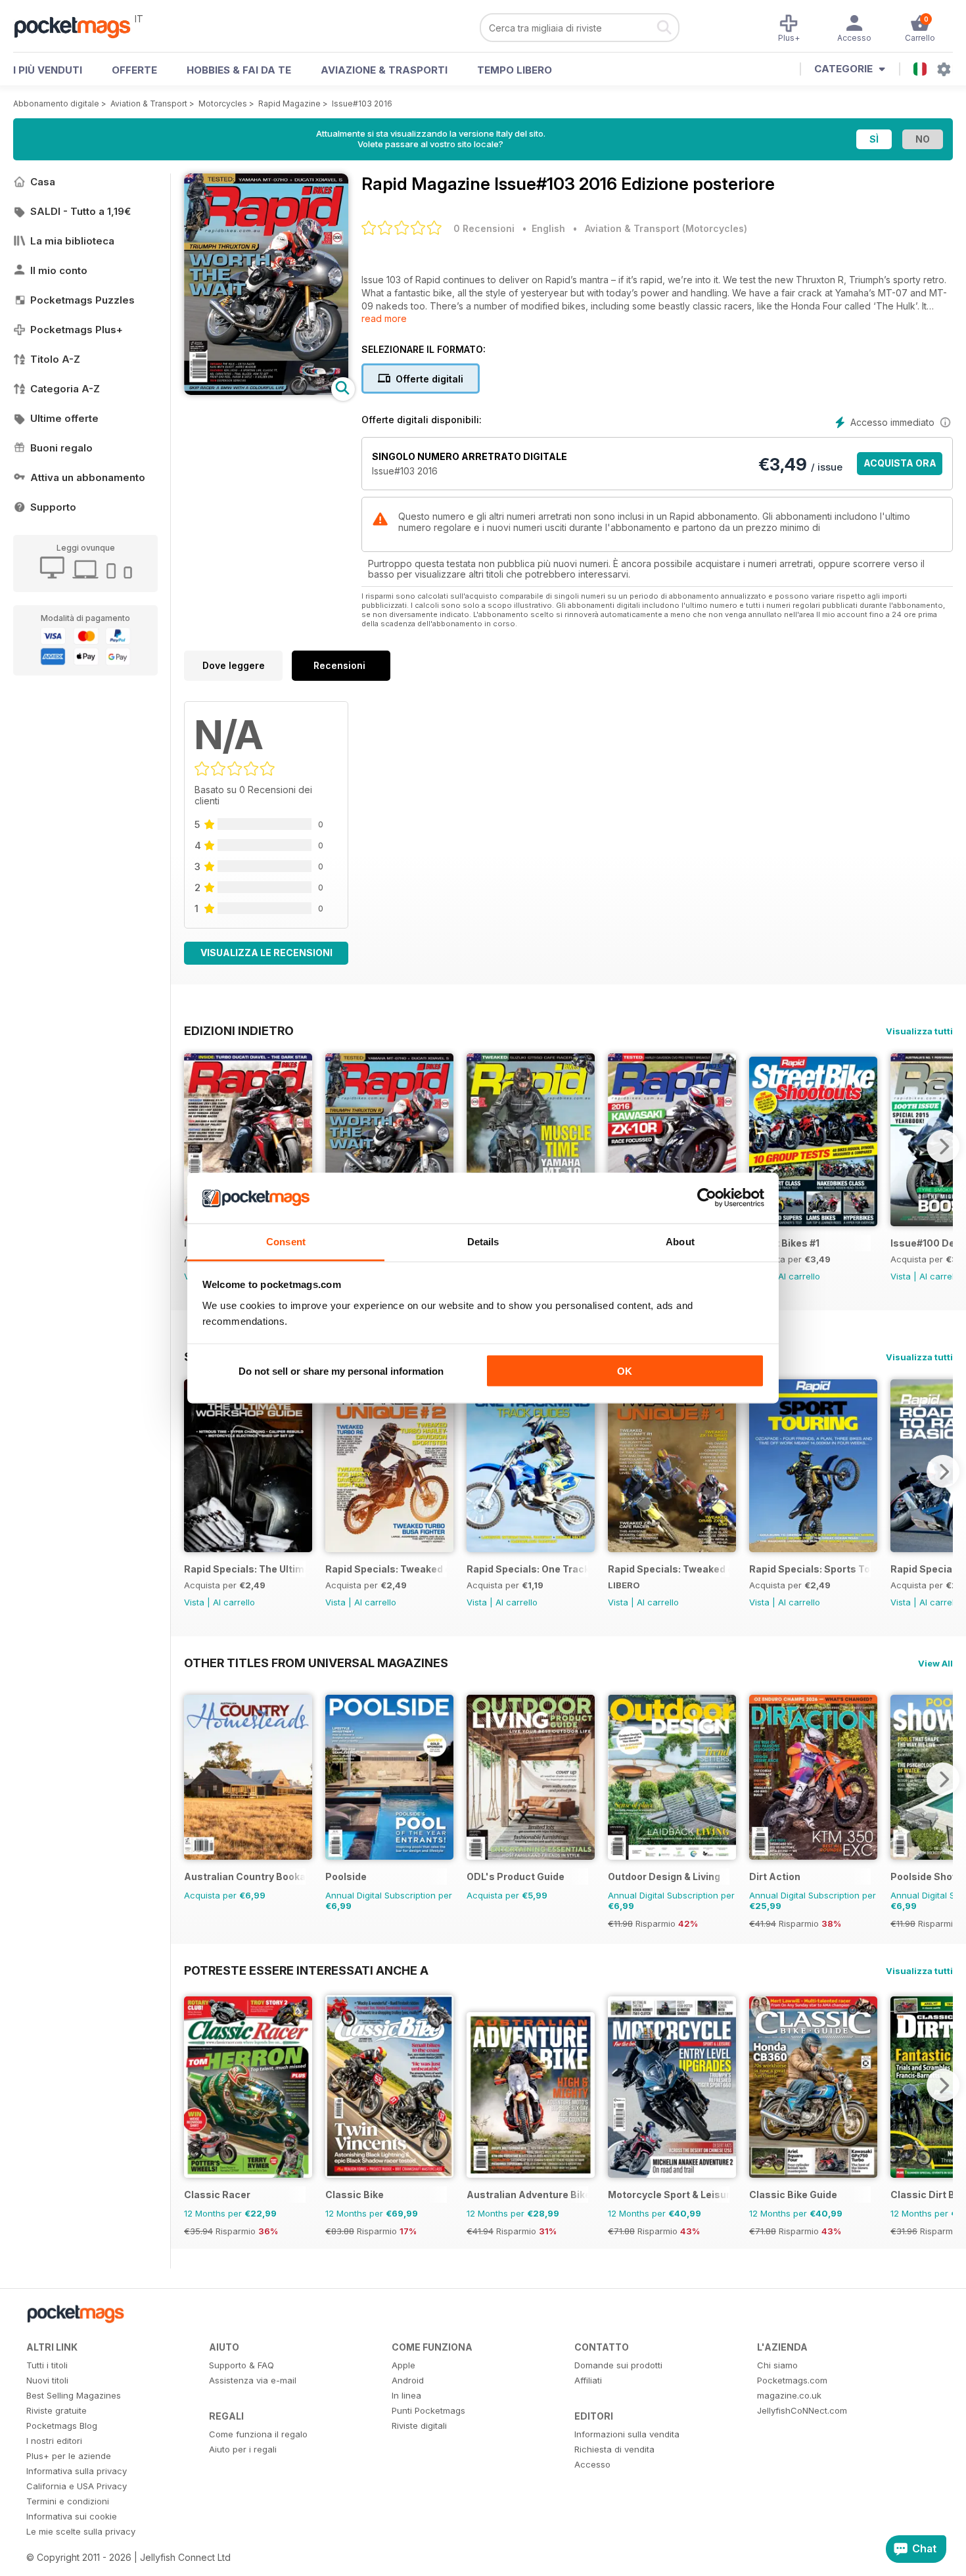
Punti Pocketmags (428, 2410)
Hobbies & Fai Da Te (239, 70)
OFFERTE (134, 70)
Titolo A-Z (55, 359)
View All (935, 1663)
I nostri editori (54, 2441)
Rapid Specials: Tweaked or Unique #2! (386, 1569)
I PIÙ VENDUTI (48, 70)
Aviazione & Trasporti (384, 70)
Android (408, 2380)
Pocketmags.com (792, 2380)
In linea (406, 2395)
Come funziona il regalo (258, 2434)
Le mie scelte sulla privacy (81, 2531)
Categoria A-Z (65, 389)
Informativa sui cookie (72, 2516)
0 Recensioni (484, 228)
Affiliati (588, 2380)
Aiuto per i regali (243, 2449)
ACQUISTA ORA (900, 463)
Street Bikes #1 (784, 1243)
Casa (43, 182)
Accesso (592, 2464)
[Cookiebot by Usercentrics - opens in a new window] (707, 1198)
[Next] (943, 1146)
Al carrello (799, 1276)
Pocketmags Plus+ (77, 330)
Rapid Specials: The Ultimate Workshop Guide (245, 1569)
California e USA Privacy (77, 2486)
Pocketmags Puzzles (82, 300)
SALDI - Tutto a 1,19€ (80, 211)
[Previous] (194, 1146)
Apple (403, 2365)
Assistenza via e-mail (253, 2380)
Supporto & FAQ (241, 2365)
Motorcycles (223, 103)
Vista (901, 1276)
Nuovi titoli (47, 2380)
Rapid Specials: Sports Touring (810, 1569)
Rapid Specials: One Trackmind (527, 1569)
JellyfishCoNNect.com (802, 2410)
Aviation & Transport (149, 103)
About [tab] (680, 1241)
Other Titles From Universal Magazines (316, 1663)
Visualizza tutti (919, 1031)
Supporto (53, 507)
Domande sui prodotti (618, 2365)
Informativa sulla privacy (77, 2471)
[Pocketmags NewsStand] (79, 26)
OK (625, 1371)
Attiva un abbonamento (88, 477)
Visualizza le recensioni (266, 953)
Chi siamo (777, 2365)
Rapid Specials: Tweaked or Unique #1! (669, 1569)
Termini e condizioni (68, 2501)
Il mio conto (59, 270)
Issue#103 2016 (362, 103)
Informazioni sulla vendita (627, 2434)
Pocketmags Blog (62, 2426)
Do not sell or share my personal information (341, 1371)
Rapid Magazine (289, 103)
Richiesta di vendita (614, 2449)
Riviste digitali (419, 2426)
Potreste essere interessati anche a (306, 1970)
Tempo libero (515, 70)
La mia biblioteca (72, 241)
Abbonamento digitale (56, 103)
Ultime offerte (64, 418)
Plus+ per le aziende (69, 2456)
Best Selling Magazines (74, 2395)
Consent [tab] (286, 1241)
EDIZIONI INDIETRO (239, 1030)
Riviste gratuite (57, 2410)
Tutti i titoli (47, 2365)
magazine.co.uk (789, 2395)
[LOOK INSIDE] (266, 391)
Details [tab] (483, 1241)
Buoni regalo (61, 448)
